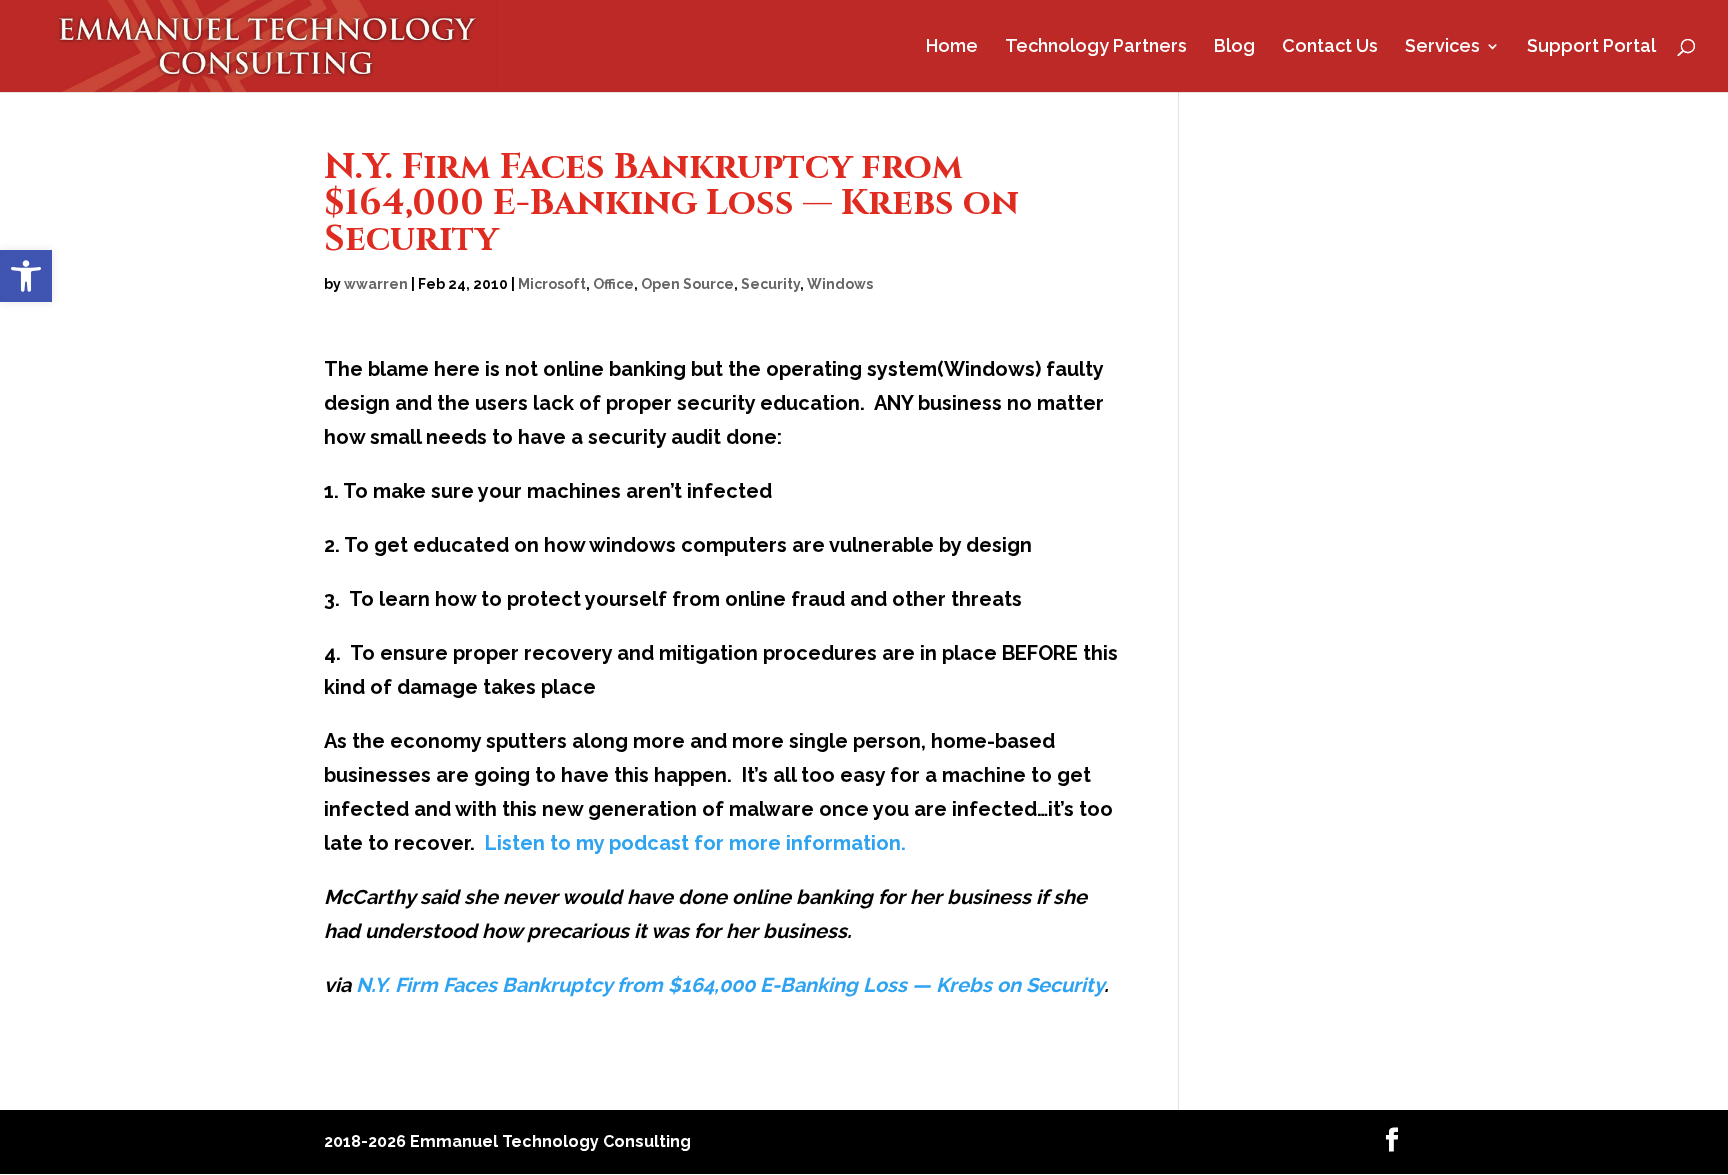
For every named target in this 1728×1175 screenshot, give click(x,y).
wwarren (376, 284)
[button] (26, 276)
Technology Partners (1096, 47)
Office (613, 284)
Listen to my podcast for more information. (695, 843)
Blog (1234, 47)
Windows (840, 284)
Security (770, 284)
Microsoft (552, 284)
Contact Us (1330, 47)
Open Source (687, 284)
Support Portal (1591, 47)
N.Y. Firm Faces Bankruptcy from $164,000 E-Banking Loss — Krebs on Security (730, 985)
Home (952, 47)
